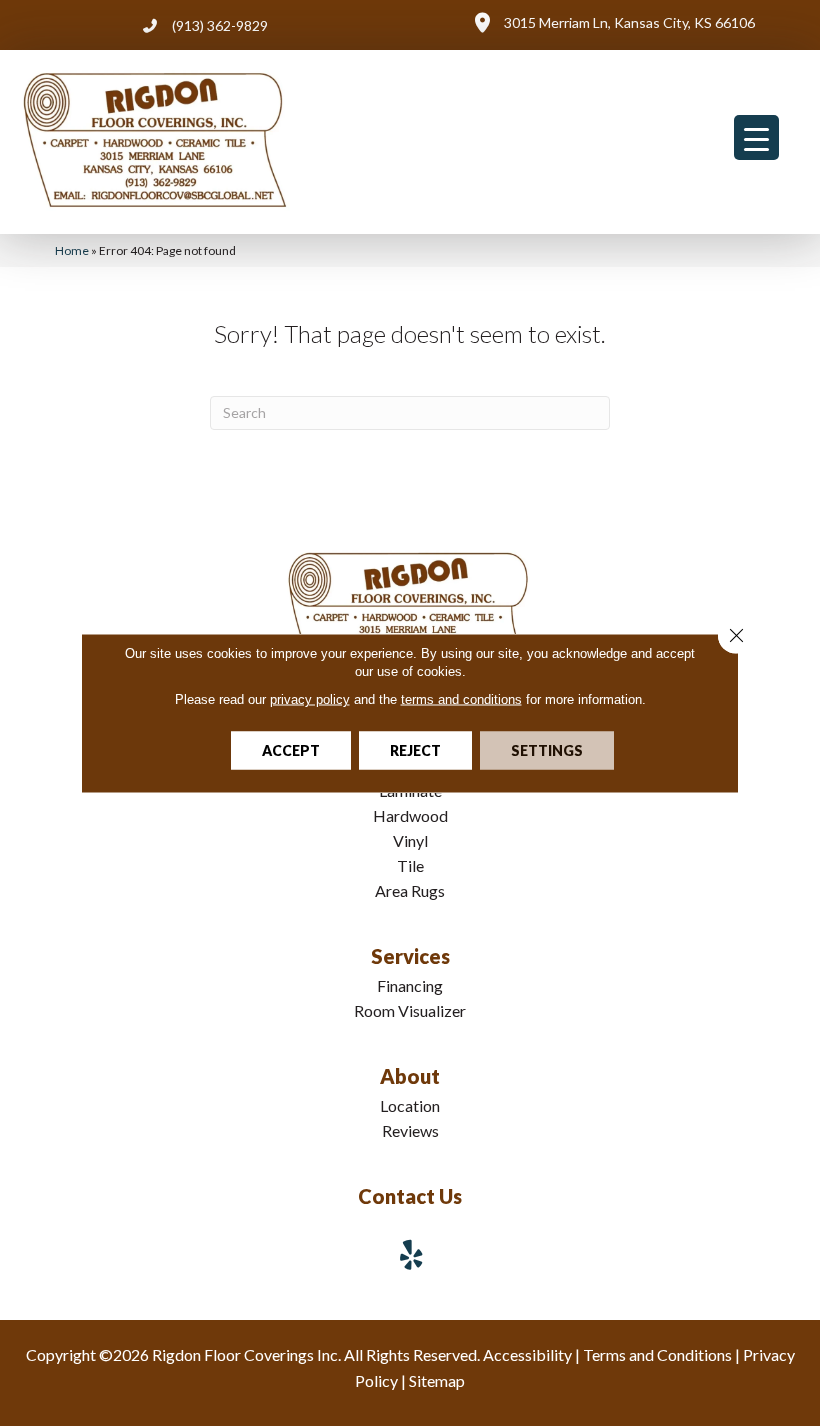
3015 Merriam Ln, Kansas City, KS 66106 (629, 22)
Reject (415, 750)
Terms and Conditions (657, 1354)
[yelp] (412, 1254)
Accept (291, 750)
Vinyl (410, 840)
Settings (547, 750)
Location (410, 1105)
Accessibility (527, 1354)
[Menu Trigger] (756, 137)
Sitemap (437, 1380)
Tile (410, 865)
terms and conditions (461, 699)
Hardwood (410, 815)
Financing (410, 985)
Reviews (410, 1130)
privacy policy (310, 699)
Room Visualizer (410, 1010)
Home (72, 250)
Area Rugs (410, 890)
